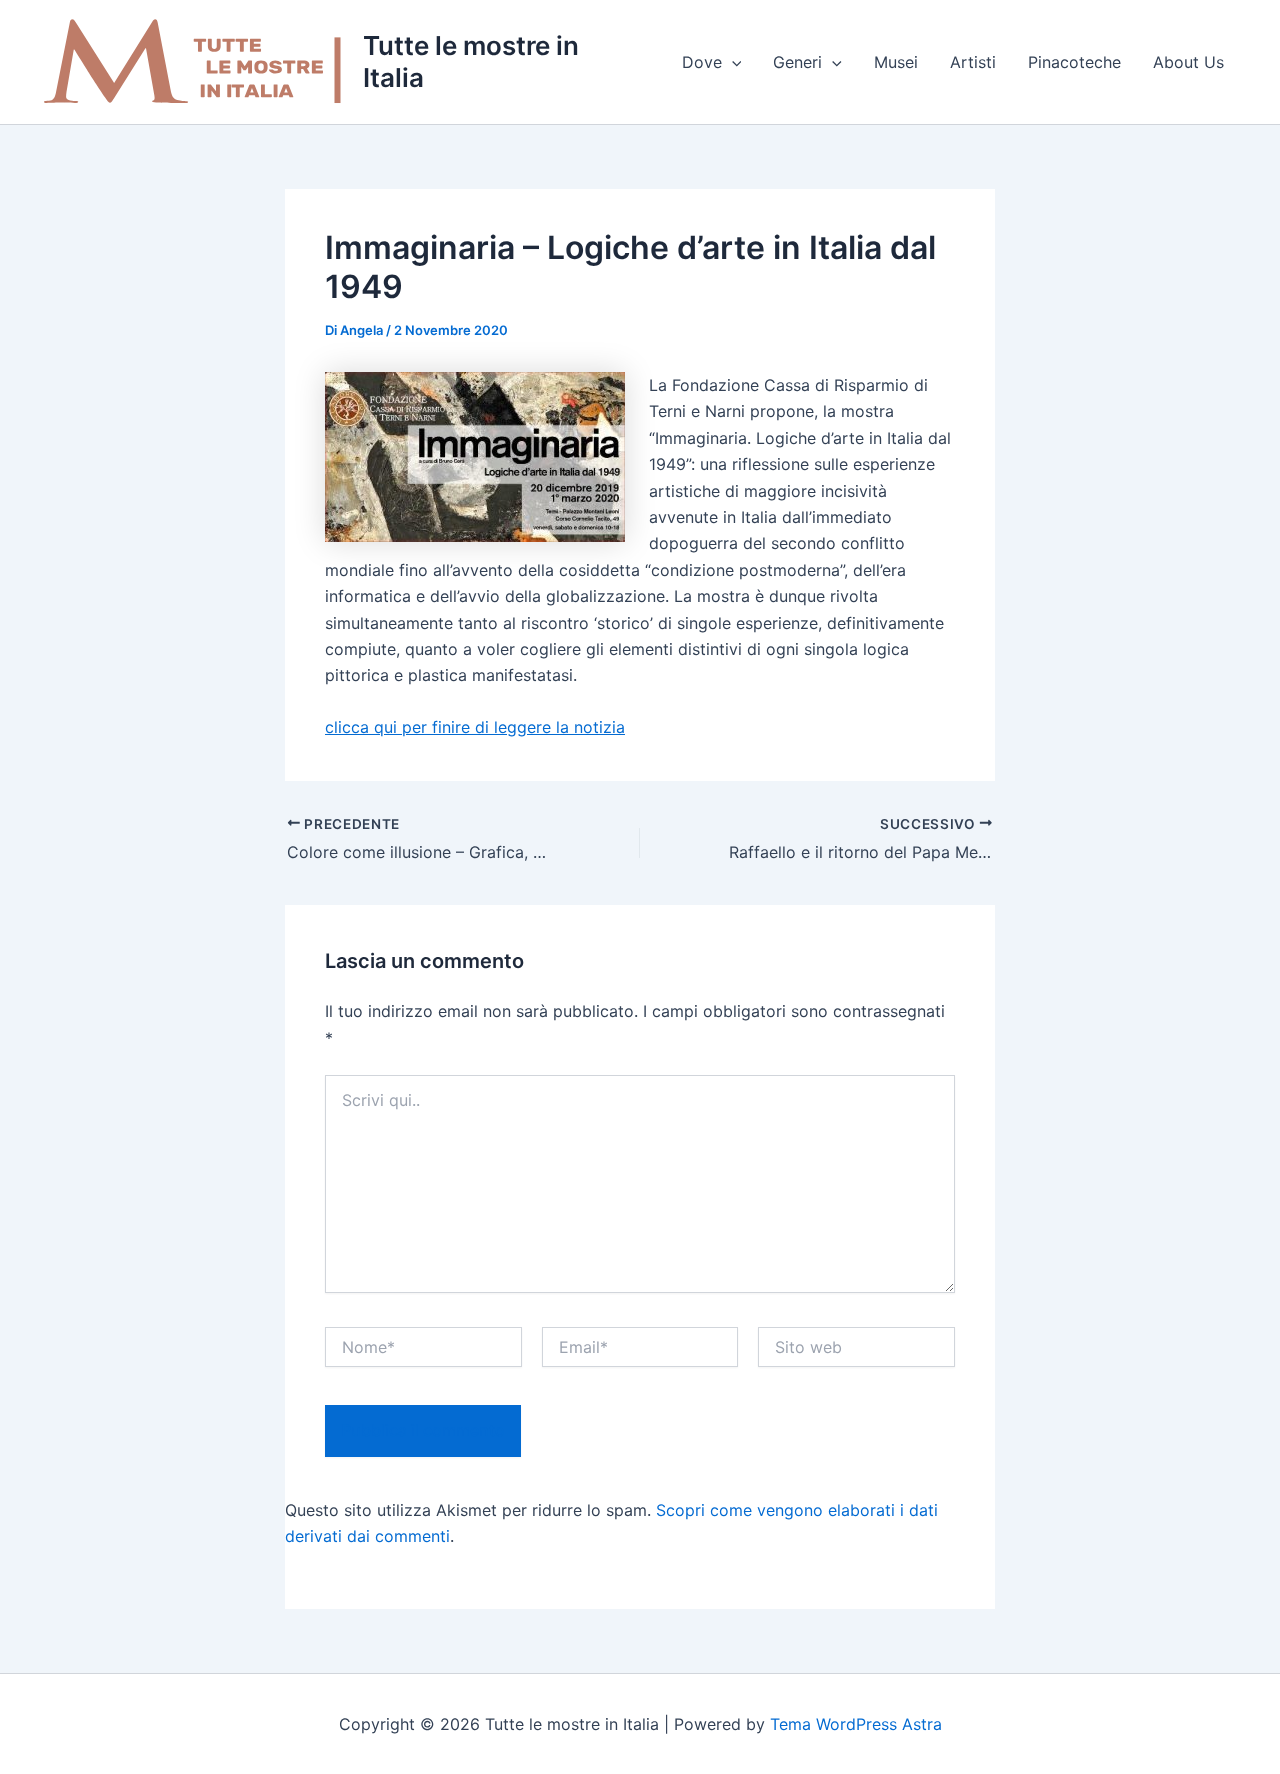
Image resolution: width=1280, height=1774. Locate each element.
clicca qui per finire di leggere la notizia (475, 727)
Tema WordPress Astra (856, 1724)
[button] (732, 62)
